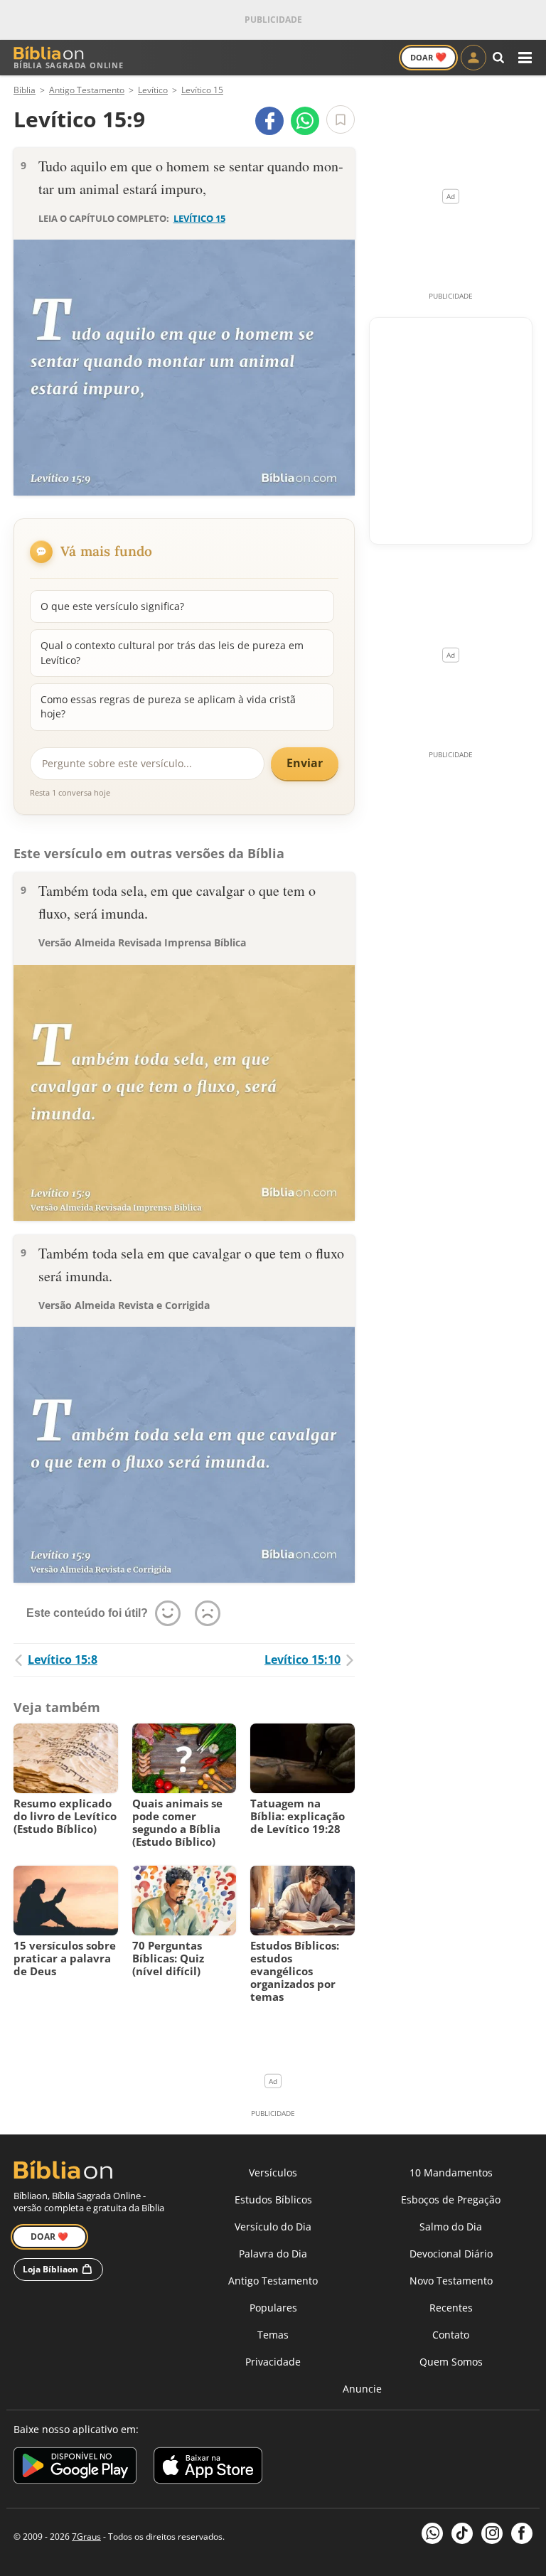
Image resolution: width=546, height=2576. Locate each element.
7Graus (86, 2537)
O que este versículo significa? (112, 606)
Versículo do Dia (273, 2227)
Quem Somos (451, 2362)
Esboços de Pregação (451, 2200)
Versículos (273, 2173)
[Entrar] (473, 58)
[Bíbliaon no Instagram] (492, 2533)
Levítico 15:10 (303, 1660)
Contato (451, 2335)
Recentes (451, 2308)
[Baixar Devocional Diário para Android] (75, 2468)
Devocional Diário (451, 2254)
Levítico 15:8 (63, 1660)
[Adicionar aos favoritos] (341, 119)
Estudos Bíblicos (273, 2200)
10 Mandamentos (451, 2173)
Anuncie (362, 2389)
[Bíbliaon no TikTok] (462, 2533)
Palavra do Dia (273, 2254)
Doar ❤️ (49, 2236)
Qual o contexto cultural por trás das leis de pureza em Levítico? (172, 652)
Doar (428, 57)
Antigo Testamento (273, 2281)
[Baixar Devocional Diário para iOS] (208, 2468)
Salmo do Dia (451, 2227)
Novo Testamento (451, 2281)
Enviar (305, 763)
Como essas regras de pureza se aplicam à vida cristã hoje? (168, 706)
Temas (273, 2335)
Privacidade (273, 2362)
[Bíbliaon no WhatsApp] (432, 2533)
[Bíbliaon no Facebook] (522, 2533)
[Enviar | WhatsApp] (305, 121)
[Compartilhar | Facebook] (269, 121)
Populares (273, 2308)
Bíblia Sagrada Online (69, 65)
